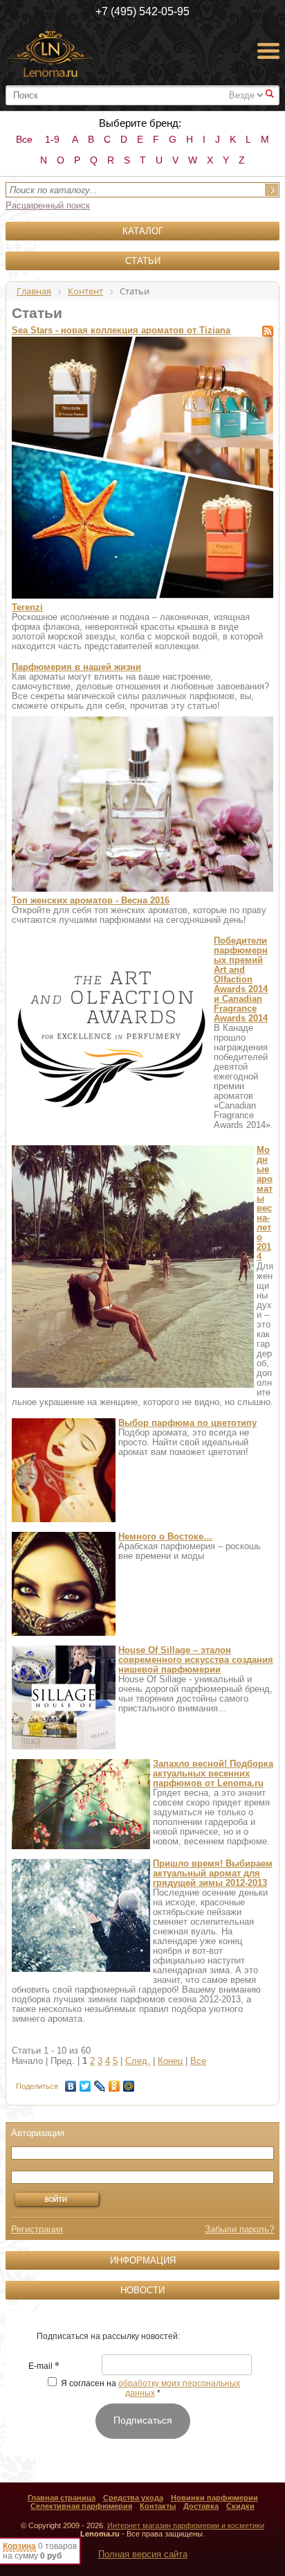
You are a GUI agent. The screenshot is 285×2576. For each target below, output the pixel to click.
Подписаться (143, 2420)
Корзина (19, 2546)
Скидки (240, 2506)
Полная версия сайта (143, 2554)
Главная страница (62, 2498)
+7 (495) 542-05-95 (142, 11)
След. (138, 2061)
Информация (143, 2260)
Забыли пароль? (239, 2229)
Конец (170, 2061)
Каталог (143, 231)
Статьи (143, 261)
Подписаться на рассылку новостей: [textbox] (108, 2336)
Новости (142, 2290)
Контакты (158, 2506)
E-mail (44, 2367)
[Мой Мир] (129, 2083)
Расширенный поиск (48, 205)
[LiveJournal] (100, 2083)
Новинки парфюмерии (214, 2498)
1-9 (52, 139)
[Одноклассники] (114, 2083)
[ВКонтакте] (71, 2083)
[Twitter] (85, 2083)
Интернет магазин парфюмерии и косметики (186, 2525)
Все (24, 139)
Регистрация (37, 2229)
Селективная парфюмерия (81, 2506)
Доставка (201, 2506)
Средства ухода (133, 2498)
